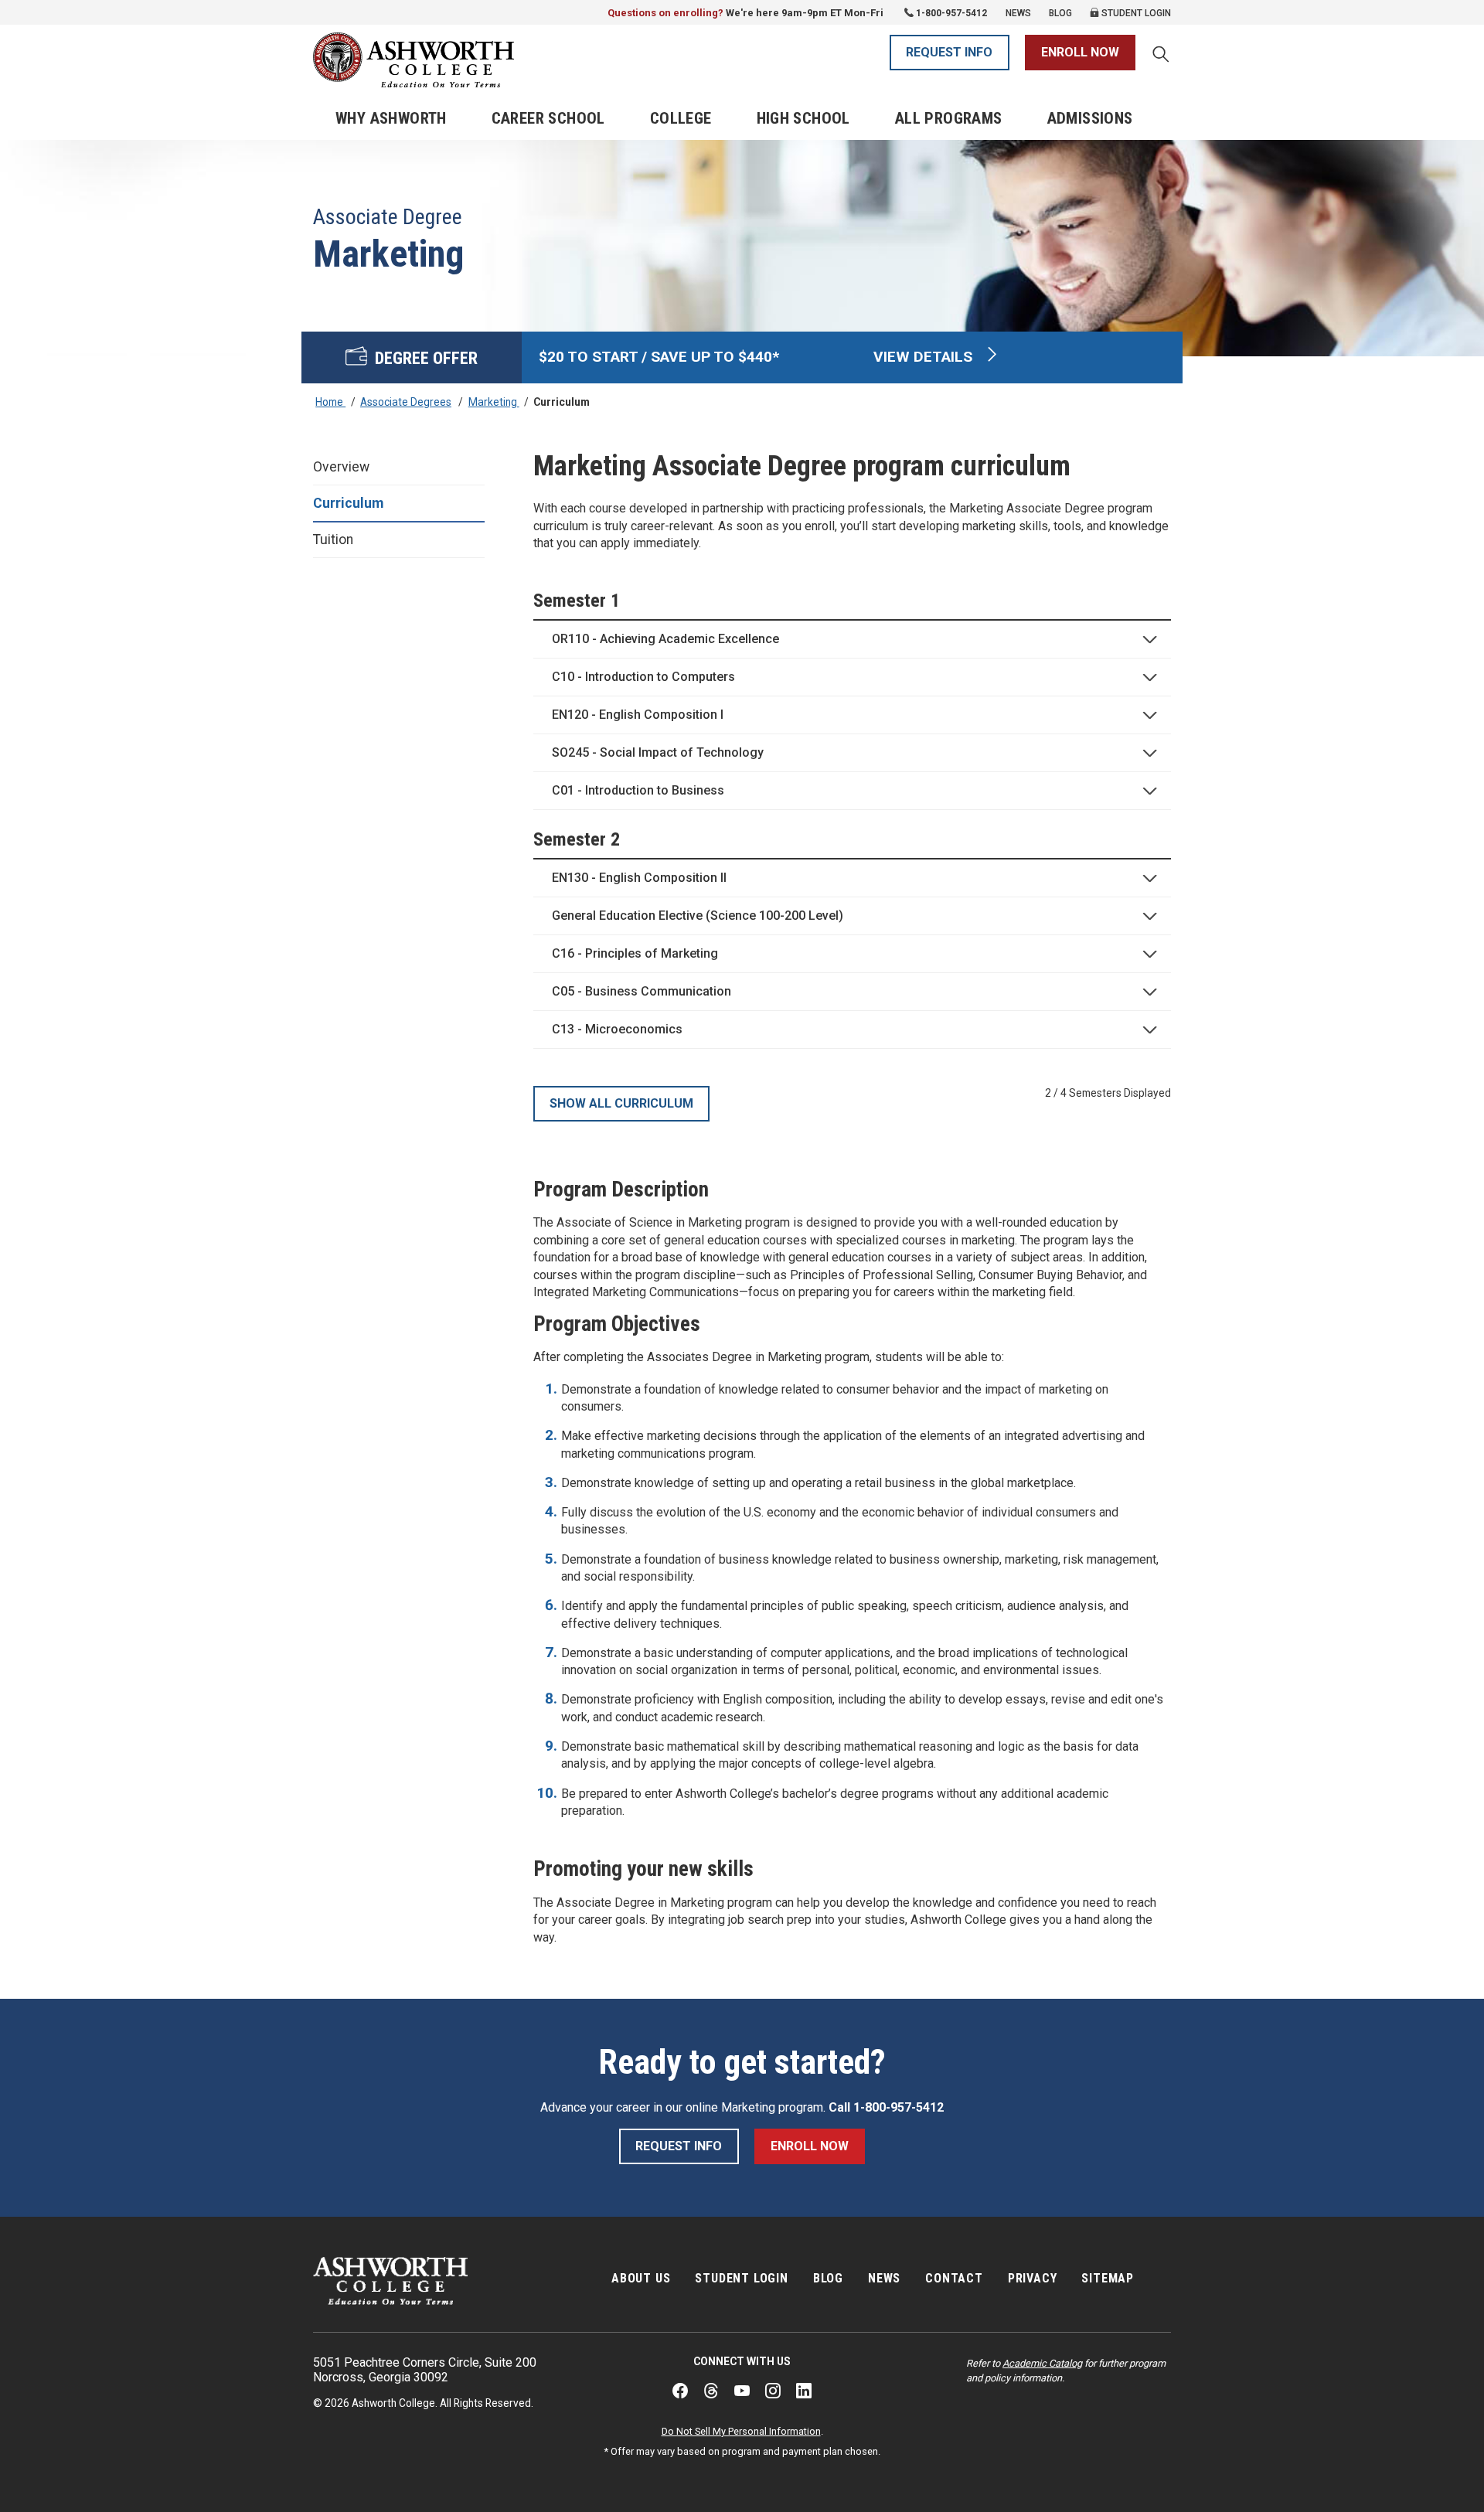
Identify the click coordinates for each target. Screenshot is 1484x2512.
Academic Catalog (1042, 2363)
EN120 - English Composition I (638, 715)
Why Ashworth (391, 118)
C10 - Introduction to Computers (643, 677)
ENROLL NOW (1080, 52)
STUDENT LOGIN (741, 2278)
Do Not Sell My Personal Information (741, 2431)
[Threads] (711, 2391)
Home (330, 402)
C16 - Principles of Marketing (635, 953)
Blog (1060, 13)
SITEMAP (1108, 2278)
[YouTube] (742, 2391)
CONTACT (954, 2278)
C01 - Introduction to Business (638, 790)
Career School (548, 118)
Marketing (494, 402)
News (1018, 13)
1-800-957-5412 (951, 13)
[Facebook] (680, 2391)
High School (803, 118)
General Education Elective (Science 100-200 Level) (698, 916)
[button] (1161, 56)
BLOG (828, 2278)
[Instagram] (773, 2391)
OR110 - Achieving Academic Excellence (665, 639)
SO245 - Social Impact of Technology (658, 752)
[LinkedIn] (804, 2391)
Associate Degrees (406, 402)
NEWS (884, 2278)
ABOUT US (641, 2278)
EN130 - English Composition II (639, 878)
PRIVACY (1033, 2278)
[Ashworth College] (414, 60)
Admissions (1090, 118)
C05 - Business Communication (642, 991)
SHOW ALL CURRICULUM (621, 1103)
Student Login (1135, 13)
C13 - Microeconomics (617, 1029)
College (681, 118)
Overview (341, 467)
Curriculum (348, 503)
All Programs (949, 118)
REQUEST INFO (949, 52)
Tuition (333, 540)
